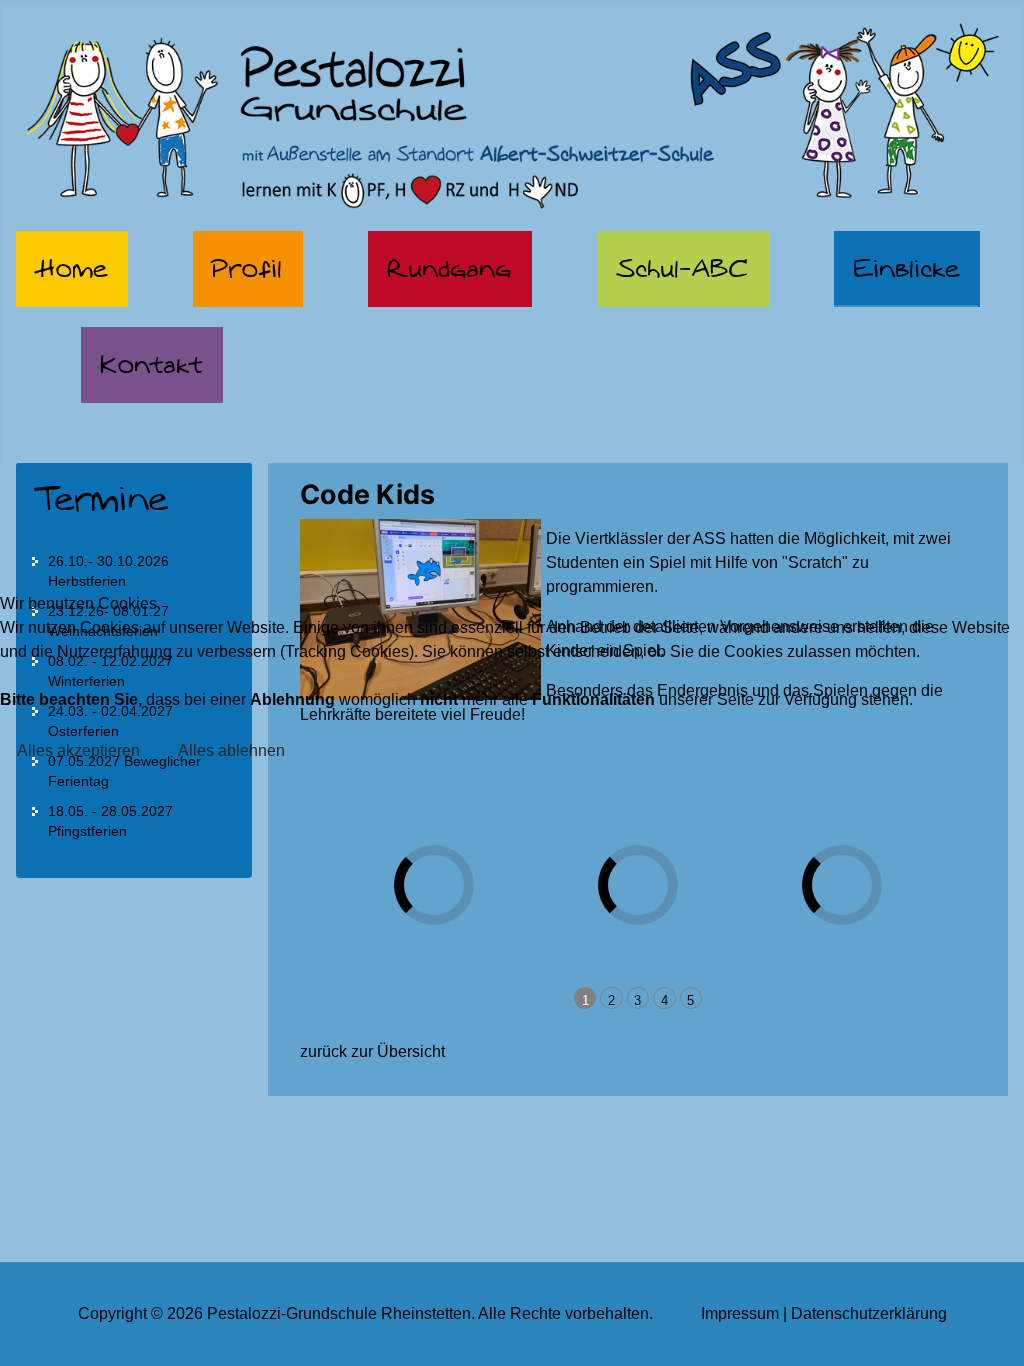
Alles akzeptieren (78, 750)
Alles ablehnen (231, 750)
